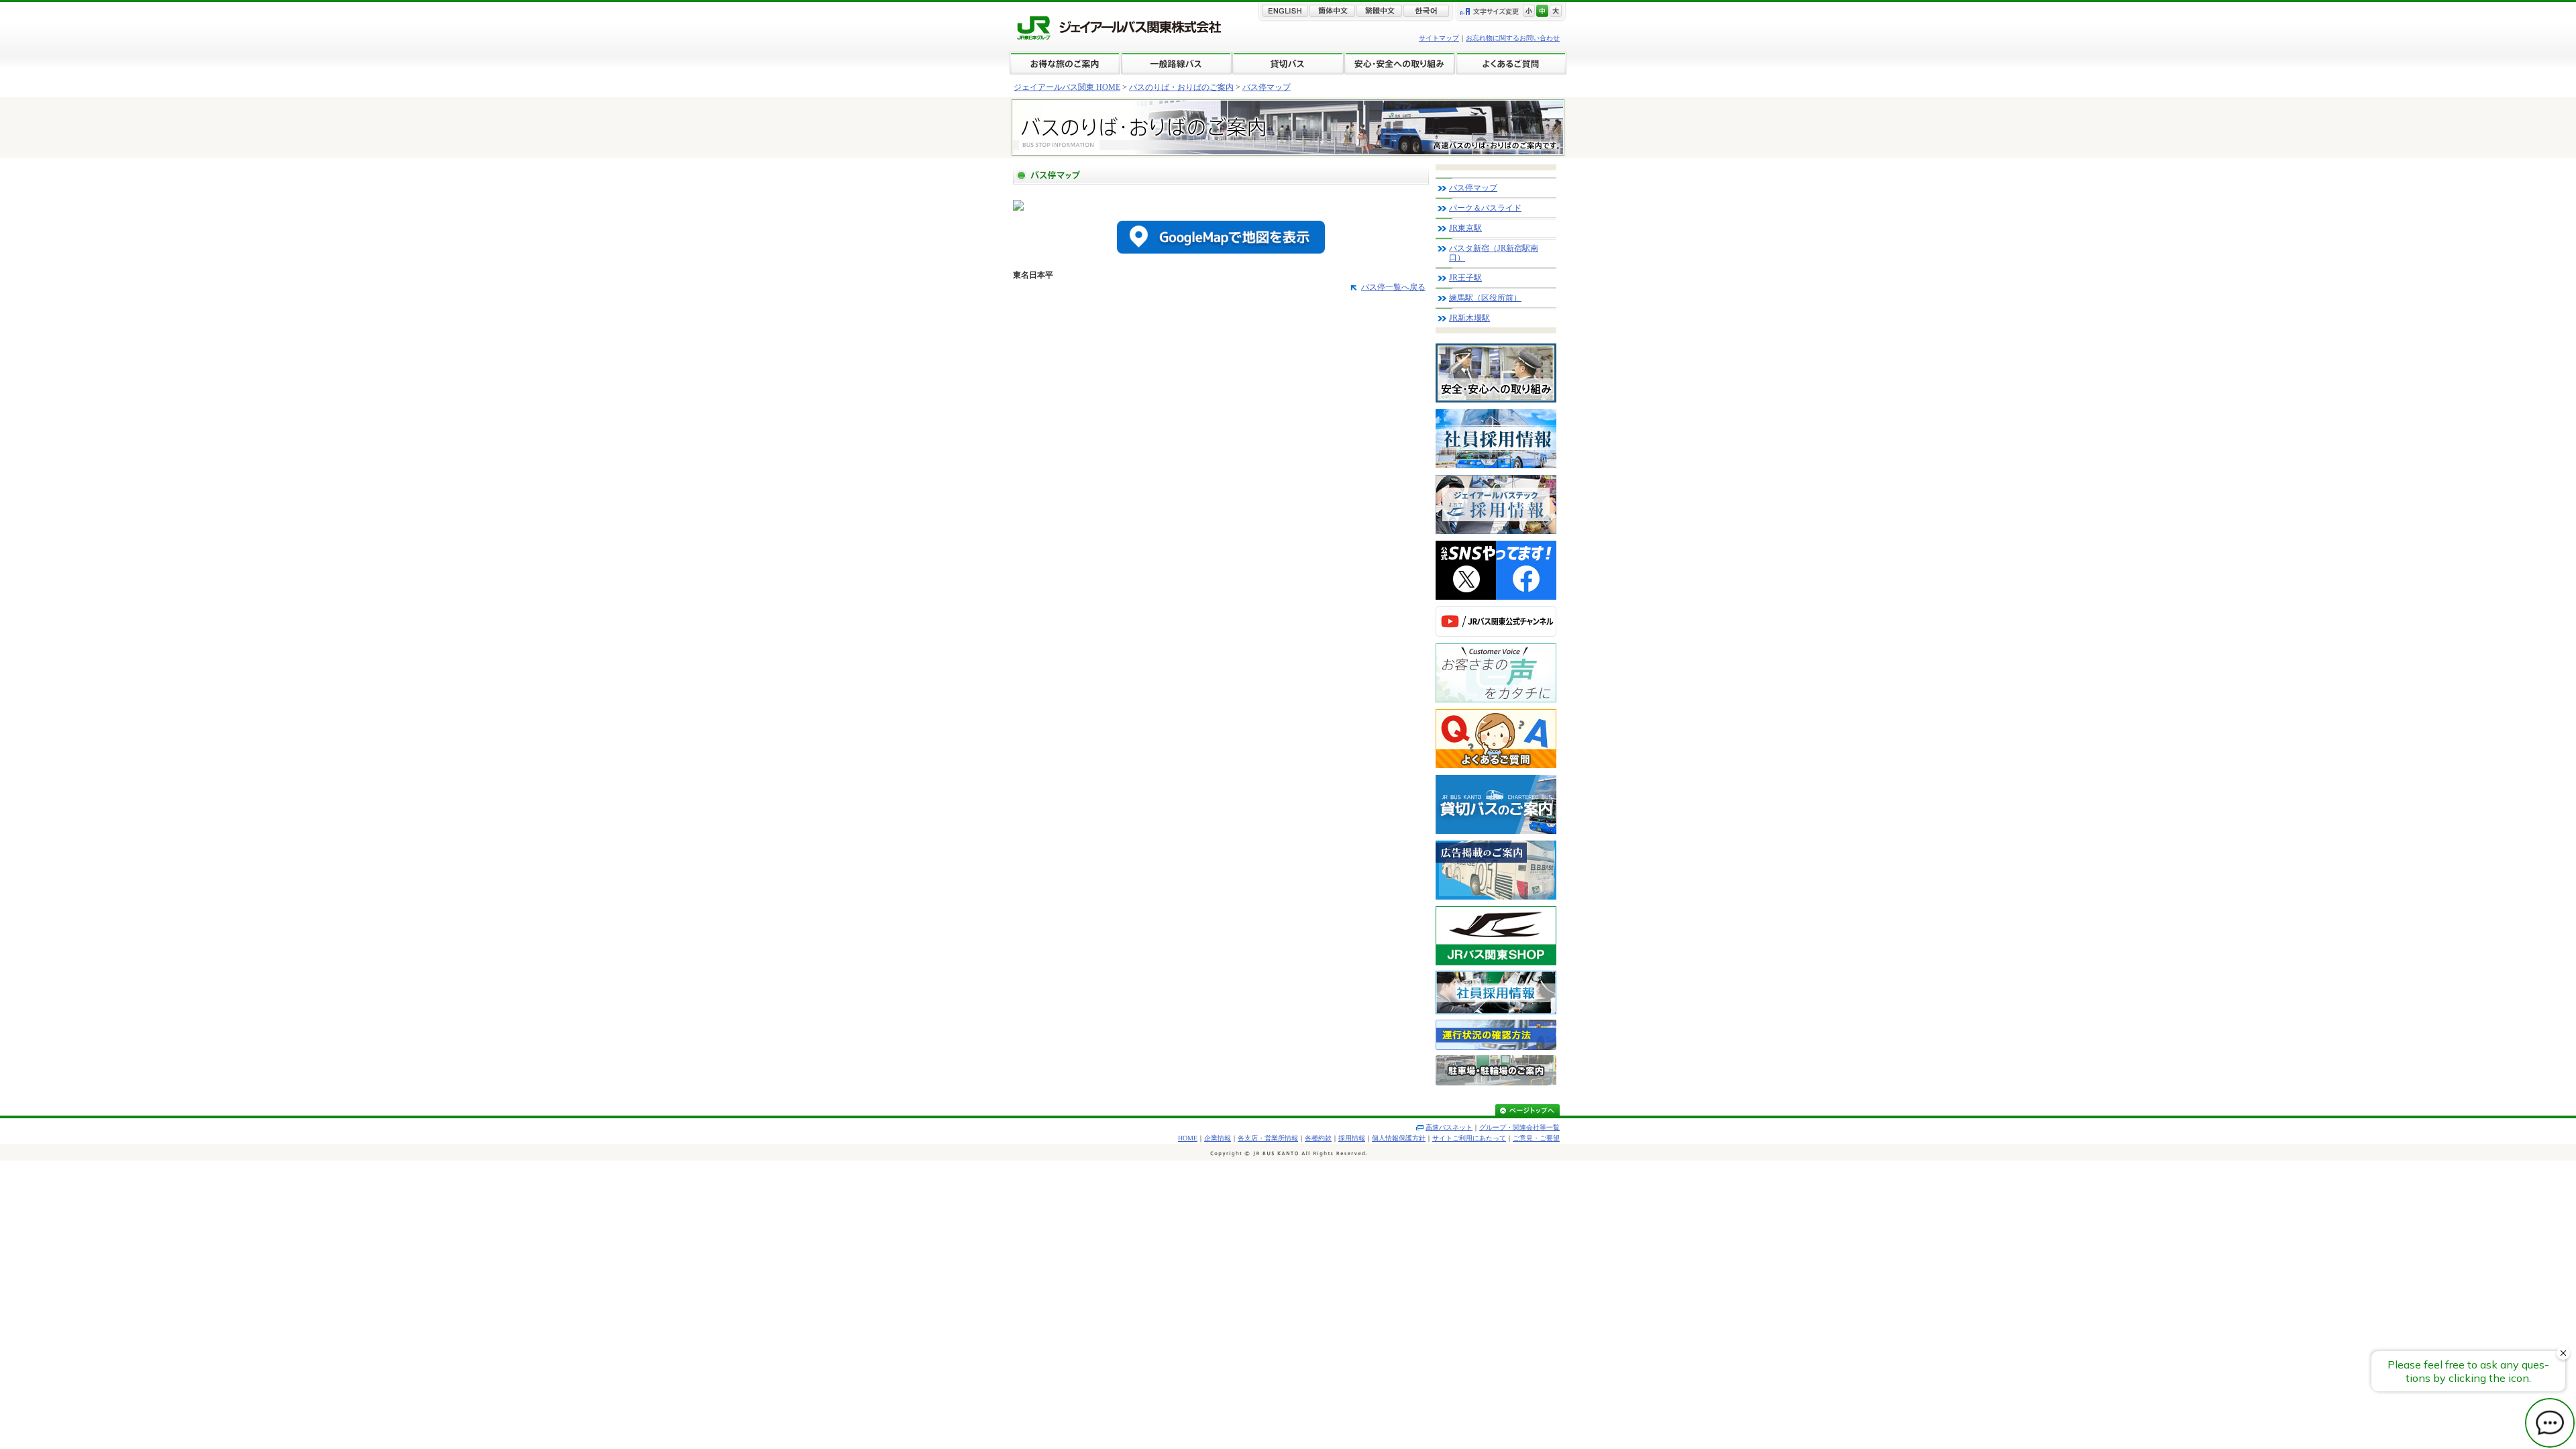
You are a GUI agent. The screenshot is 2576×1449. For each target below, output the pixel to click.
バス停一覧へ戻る (1393, 287)
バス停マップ (1267, 87)
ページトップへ (1527, 1111)
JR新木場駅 (1469, 318)
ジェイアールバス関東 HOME (1067, 87)
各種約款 (1318, 1138)
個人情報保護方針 (1399, 1138)
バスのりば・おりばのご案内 (1181, 87)
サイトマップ (1439, 38)
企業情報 (1218, 1138)
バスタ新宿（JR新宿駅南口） (1494, 253)
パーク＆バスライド (1485, 208)
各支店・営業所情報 (1268, 1138)
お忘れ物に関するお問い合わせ (1513, 38)
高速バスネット (1449, 1127)
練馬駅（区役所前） (1485, 298)
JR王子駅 (1465, 278)
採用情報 (1352, 1138)
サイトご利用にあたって (1469, 1138)
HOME (1188, 1138)
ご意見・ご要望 (1536, 1138)
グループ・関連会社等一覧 (1519, 1127)
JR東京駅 (1465, 228)
